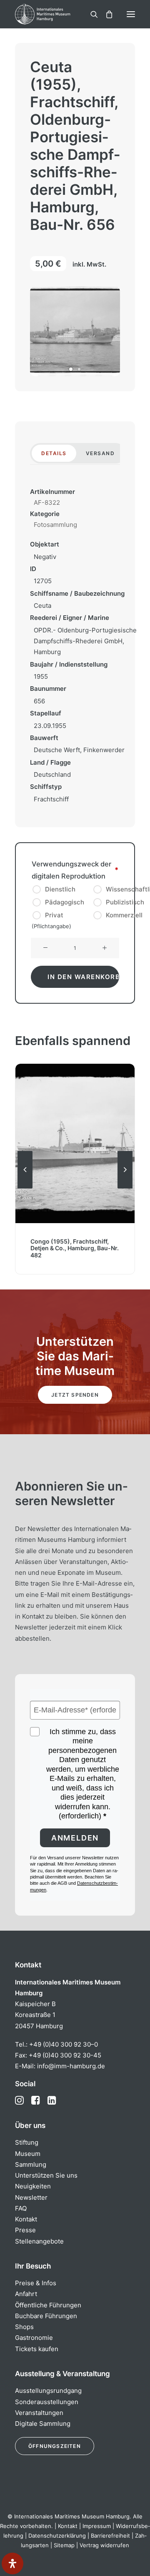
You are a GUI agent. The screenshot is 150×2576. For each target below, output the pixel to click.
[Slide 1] (71, 369)
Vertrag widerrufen (104, 2545)
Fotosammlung (55, 525)
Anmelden (75, 1838)
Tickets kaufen (37, 2349)
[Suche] (90, 14)
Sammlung (31, 2164)
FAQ (21, 2208)
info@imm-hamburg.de (71, 2066)
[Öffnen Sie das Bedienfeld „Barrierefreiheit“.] (12, 2563)
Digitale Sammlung (43, 2424)
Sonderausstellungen (47, 2402)
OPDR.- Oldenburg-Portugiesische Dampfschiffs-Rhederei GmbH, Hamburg (85, 641)
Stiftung (27, 2142)
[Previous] (25, 1188)
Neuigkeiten (33, 2186)
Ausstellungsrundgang (48, 2391)
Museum (28, 2154)
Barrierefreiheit (110, 2536)
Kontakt (26, 2219)
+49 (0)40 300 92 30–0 (64, 2044)
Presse (25, 2230)
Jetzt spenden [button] (75, 1395)
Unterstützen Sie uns (46, 2175)
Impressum (97, 2526)
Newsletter (31, 2197)
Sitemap (64, 2545)
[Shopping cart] (105, 14)
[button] (131, 14)
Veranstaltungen (39, 2413)
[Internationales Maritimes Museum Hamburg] (56, 14)
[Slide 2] (79, 369)
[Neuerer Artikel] (125, 1188)
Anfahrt (26, 2294)
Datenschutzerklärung (57, 2536)
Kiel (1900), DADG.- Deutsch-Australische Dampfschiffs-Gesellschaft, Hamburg (75, 1248)
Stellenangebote (39, 2241)
